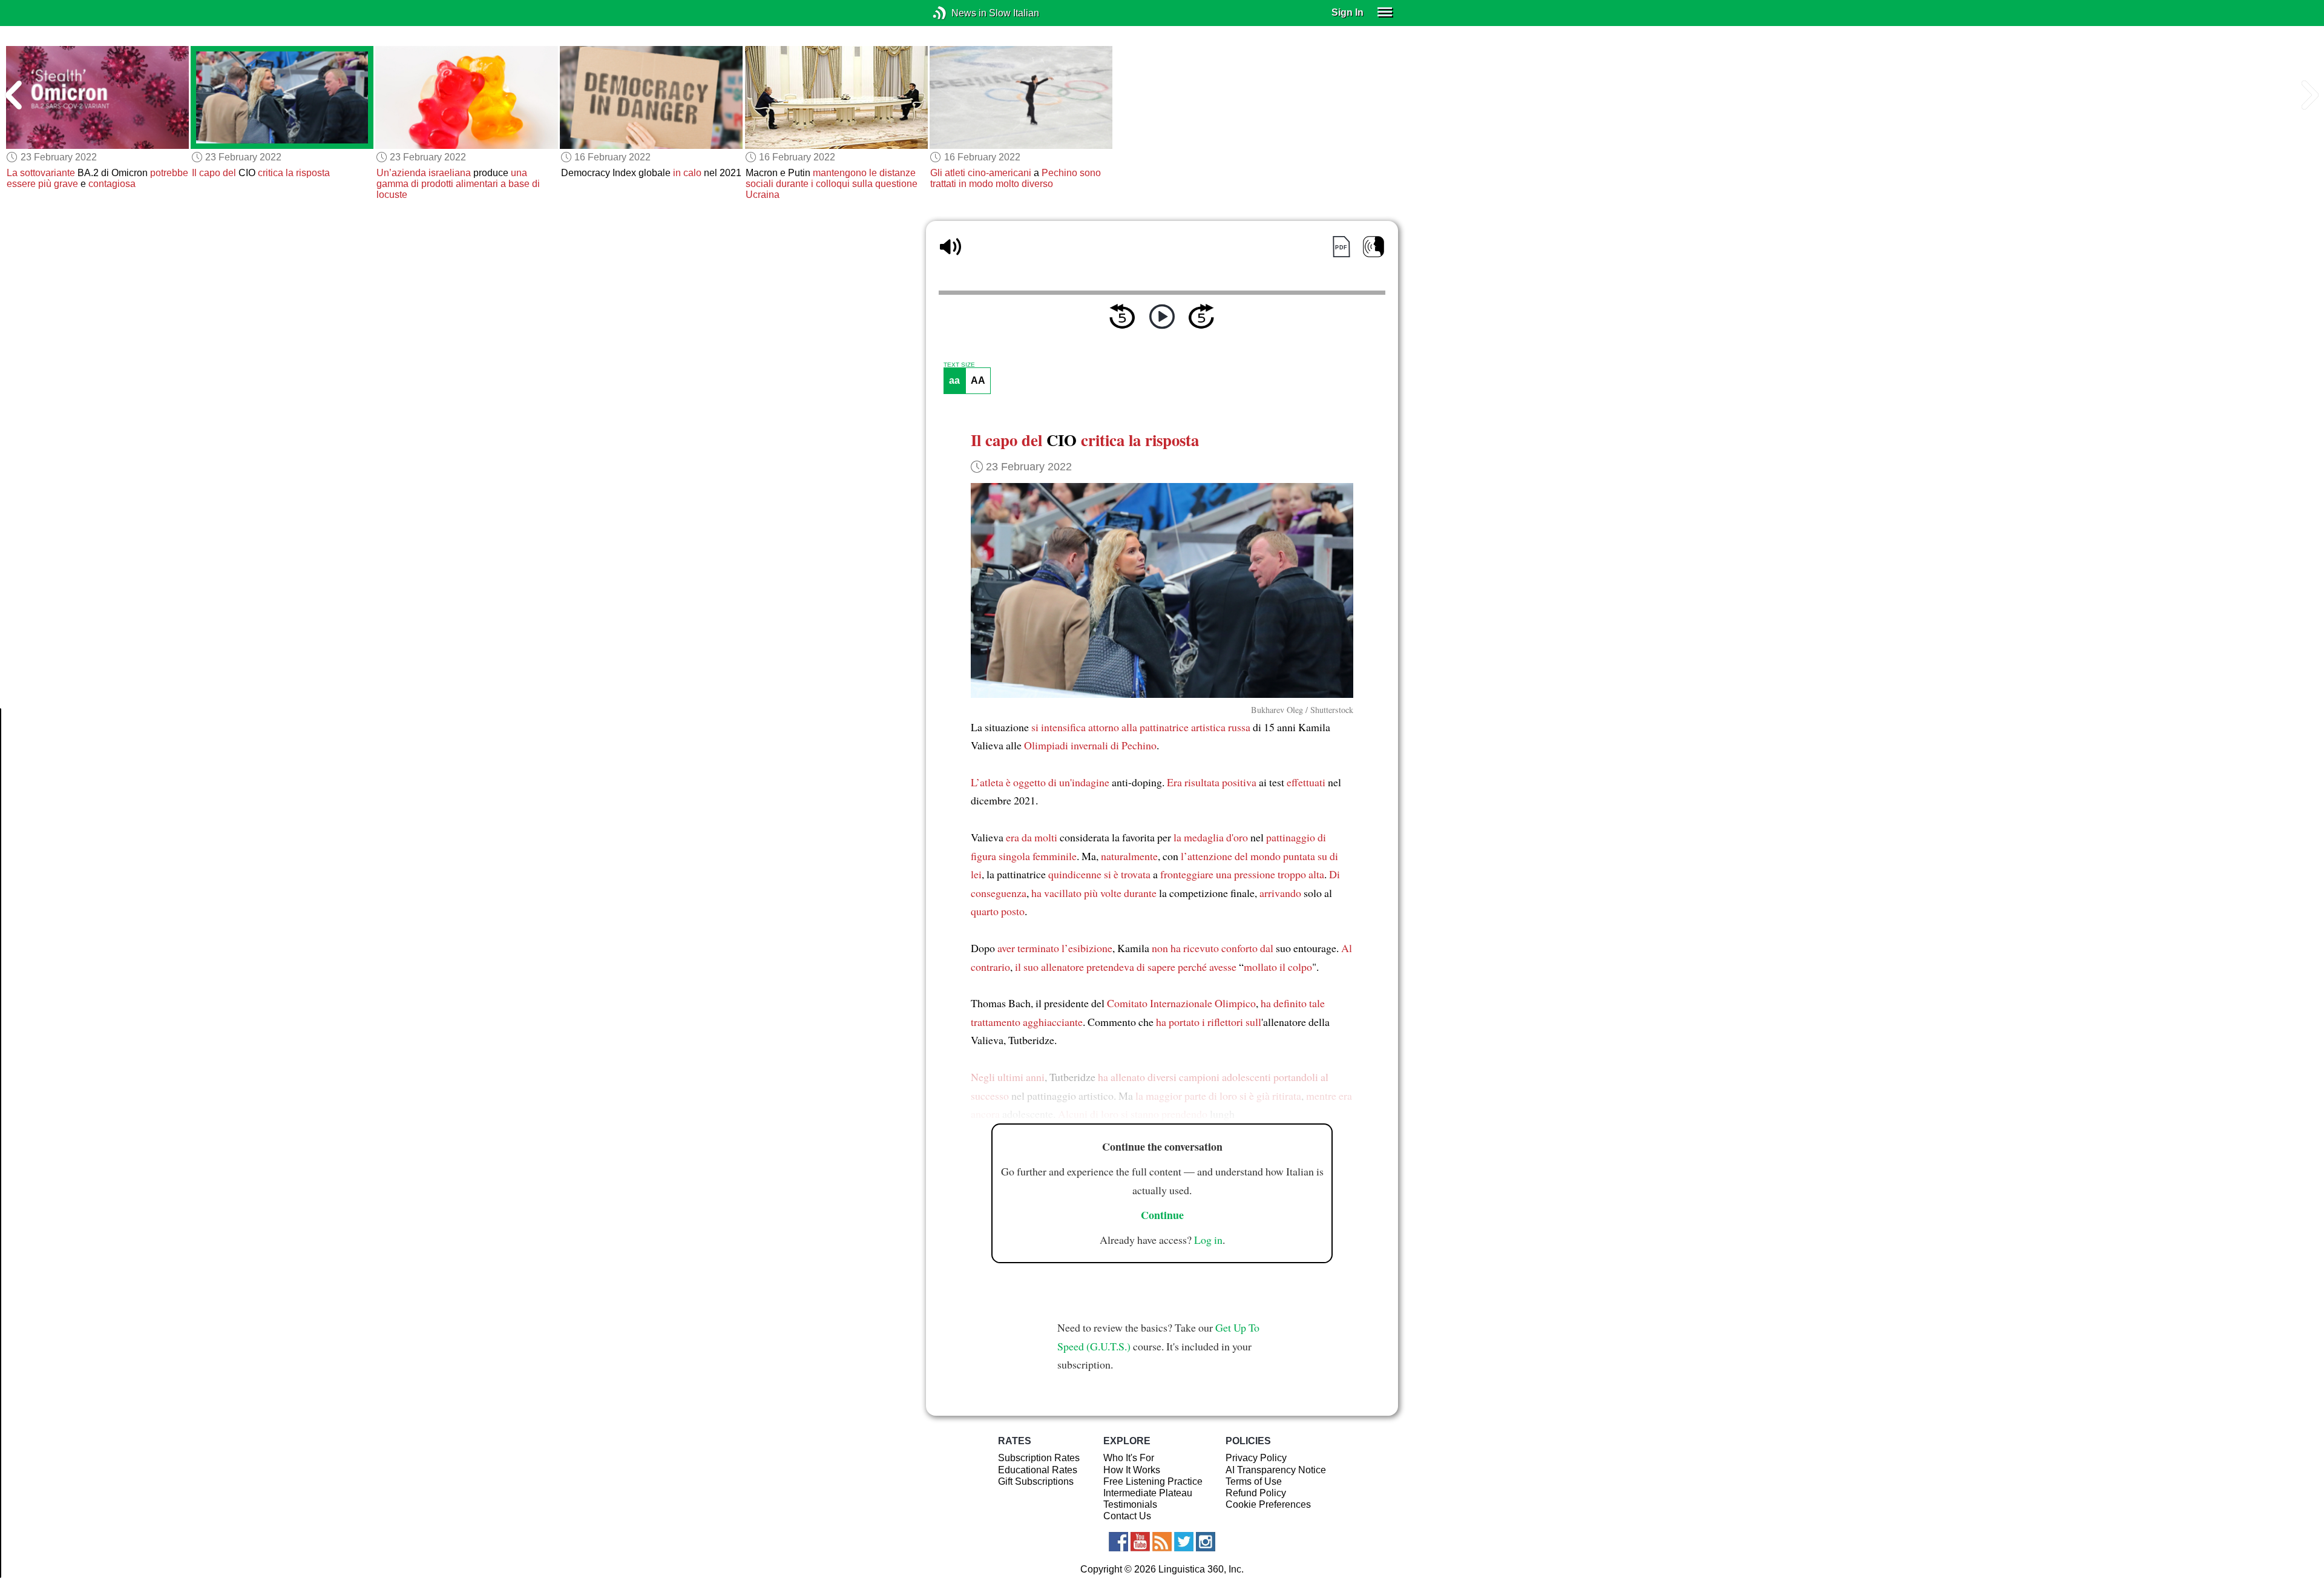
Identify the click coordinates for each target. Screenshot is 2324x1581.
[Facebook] (1118, 1542)
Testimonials (1130, 1504)
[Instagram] (1206, 1542)
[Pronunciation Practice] (1374, 247)
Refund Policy (1256, 1493)
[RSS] (1162, 1542)
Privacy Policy (1256, 1458)
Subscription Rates (1039, 1458)
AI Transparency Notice (1276, 1470)
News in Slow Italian (958, 13)
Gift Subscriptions (1036, 1481)
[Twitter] (1184, 1542)
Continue (1162, 1215)
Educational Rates (1038, 1470)
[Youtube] (1140, 1542)
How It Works (1132, 1470)
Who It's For (1129, 1458)
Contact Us (1127, 1516)
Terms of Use (1254, 1481)
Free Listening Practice (1153, 1481)
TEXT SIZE (959, 365)
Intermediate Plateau (1148, 1493)
